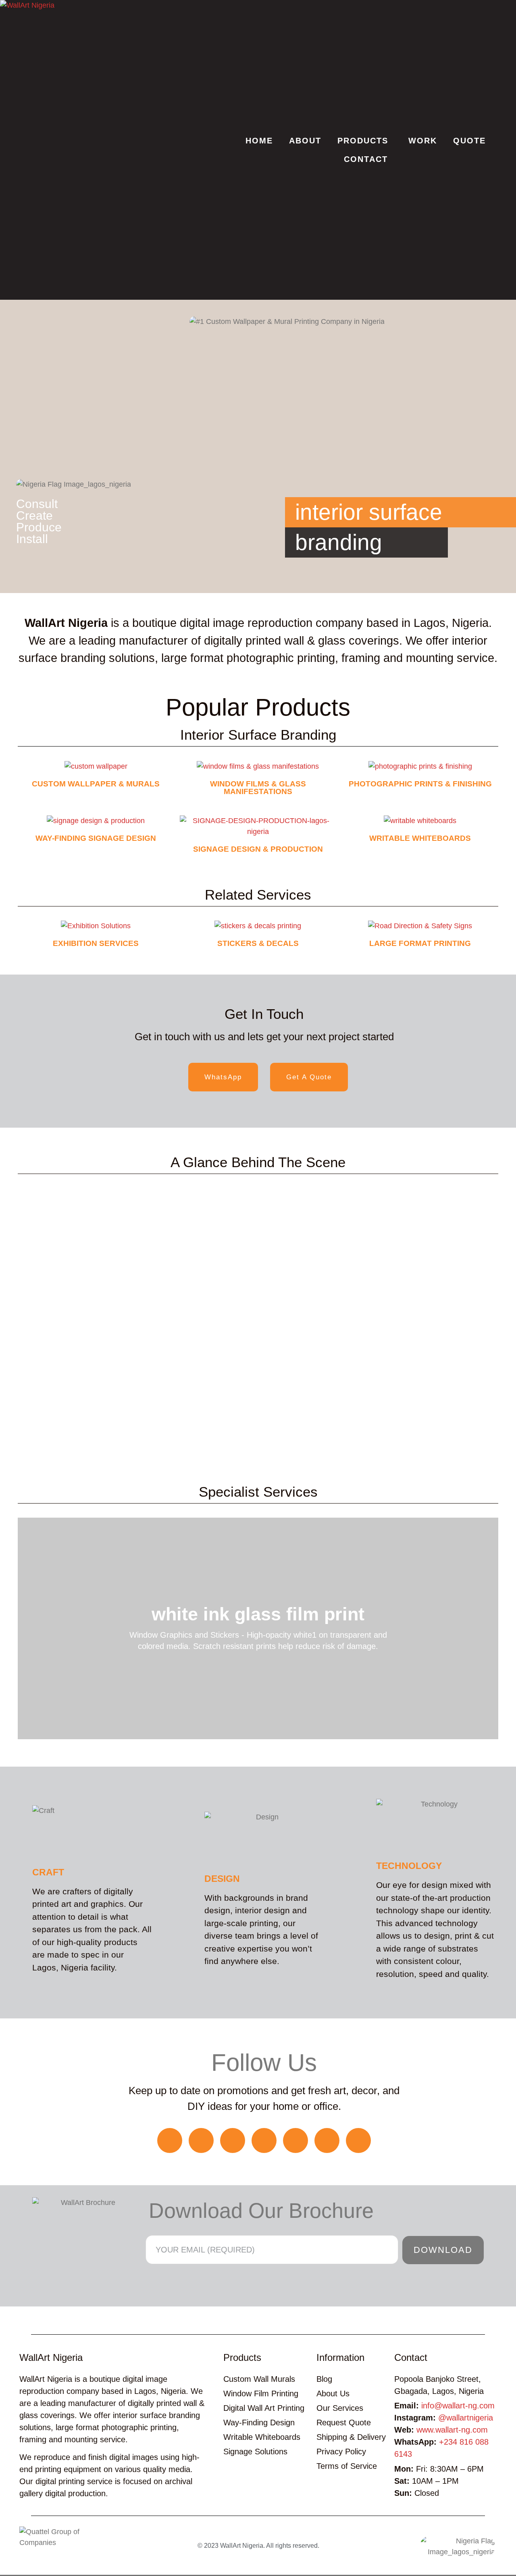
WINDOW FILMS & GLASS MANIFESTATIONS (258, 788)
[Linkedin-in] (327, 2140)
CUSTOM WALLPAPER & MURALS (96, 784)
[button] (258, 1323)
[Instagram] (233, 2140)
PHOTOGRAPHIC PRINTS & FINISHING (420, 784)
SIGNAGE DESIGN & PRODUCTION (258, 849)
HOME (259, 141)
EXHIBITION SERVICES (96, 943)
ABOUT (305, 141)
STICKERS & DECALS (258, 943)
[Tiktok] (264, 2140)
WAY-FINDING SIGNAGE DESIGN (96, 838)
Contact (411, 2357)
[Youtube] (295, 2140)
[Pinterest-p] (358, 2140)
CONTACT (366, 159)
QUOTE (469, 141)
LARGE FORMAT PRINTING (420, 943)
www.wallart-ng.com (452, 2430)
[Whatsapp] (170, 2140)
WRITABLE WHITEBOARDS (420, 838)
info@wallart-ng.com (458, 2406)
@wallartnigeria (466, 2418)
